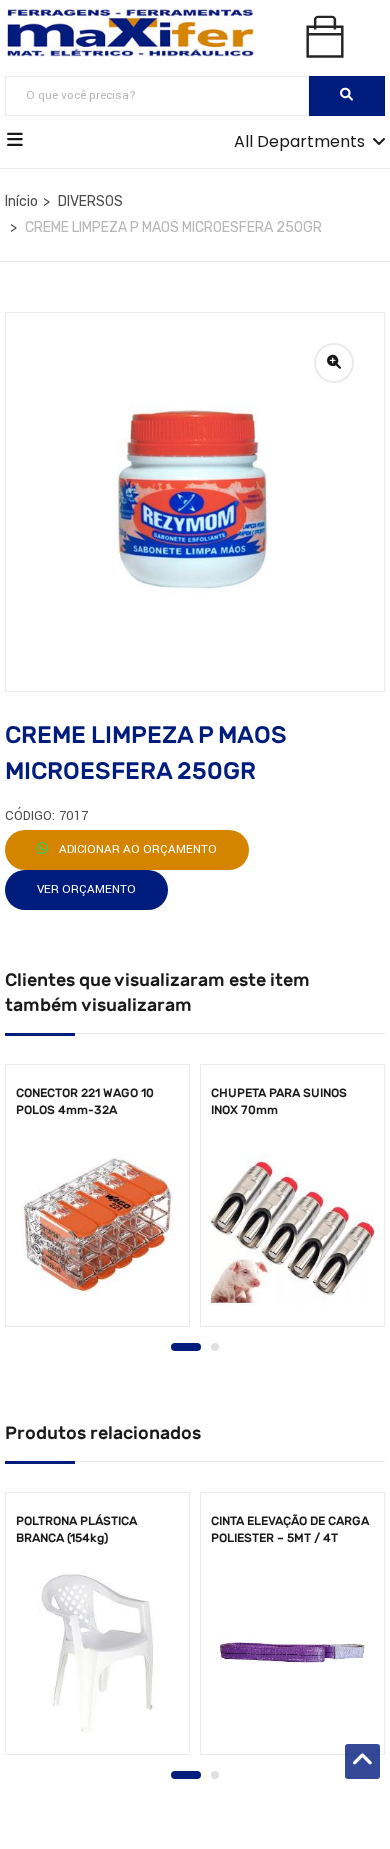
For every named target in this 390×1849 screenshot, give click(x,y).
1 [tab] (186, 1347)
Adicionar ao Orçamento (136, 849)
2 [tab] (215, 1347)
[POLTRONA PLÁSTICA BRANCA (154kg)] (97, 1652)
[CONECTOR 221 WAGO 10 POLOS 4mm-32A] (97, 1224)
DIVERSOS (90, 201)
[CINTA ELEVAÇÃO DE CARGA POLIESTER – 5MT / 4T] (292, 1652)
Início (21, 201)
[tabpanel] (97, 1202)
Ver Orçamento (86, 889)
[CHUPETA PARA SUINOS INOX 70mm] (292, 1224)
